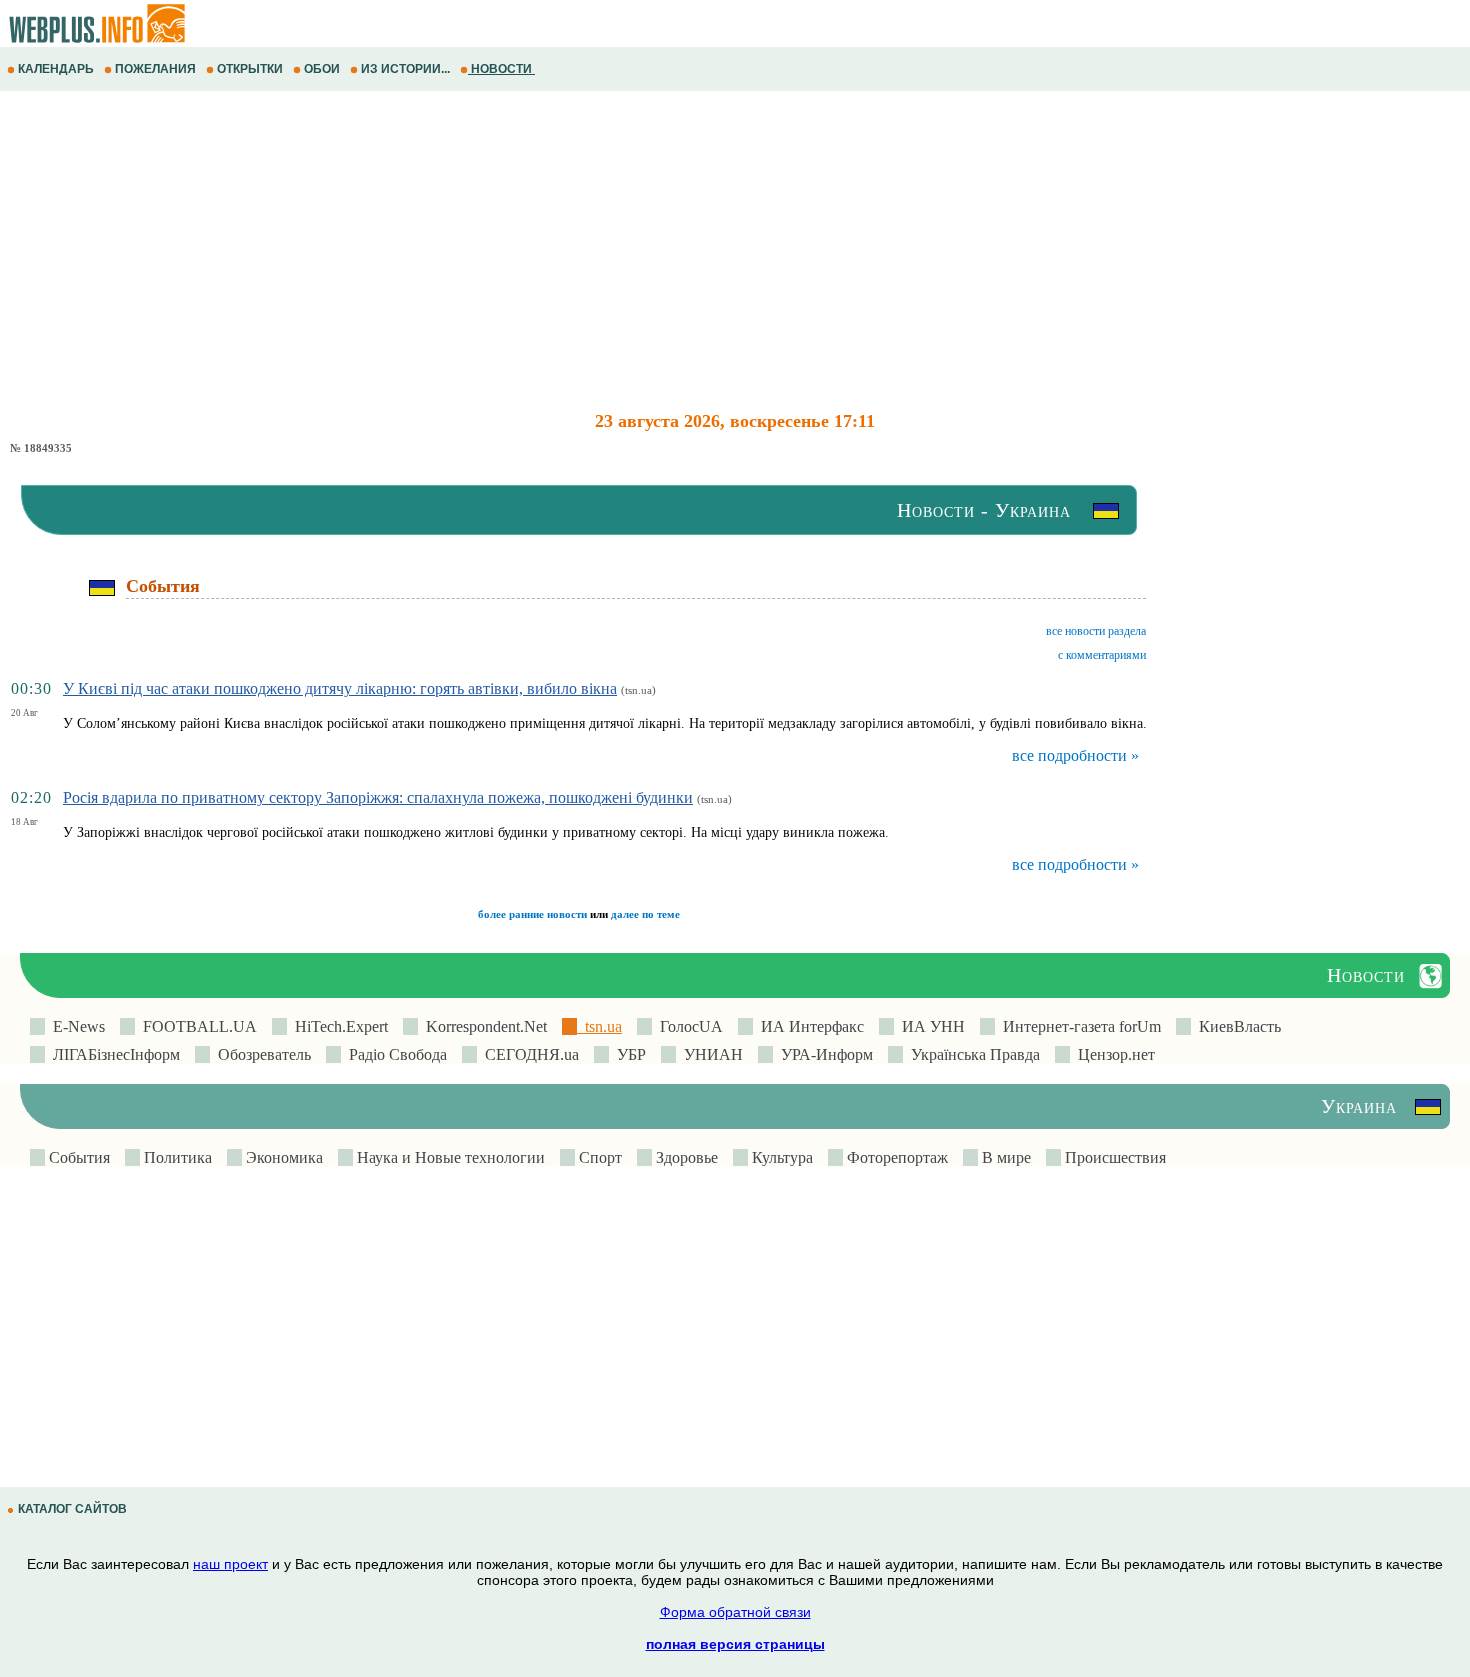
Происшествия (1113, 1157)
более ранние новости (532, 914)
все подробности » (1075, 755)
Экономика (282, 1157)
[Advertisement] (600, 251)
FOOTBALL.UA (196, 1026)
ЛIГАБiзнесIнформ (112, 1054)
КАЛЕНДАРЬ (56, 69)
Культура (780, 1157)
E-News (75, 1026)
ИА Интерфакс (808, 1026)
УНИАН (709, 1054)
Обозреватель (260, 1054)
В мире (1004, 1157)
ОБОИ (322, 69)
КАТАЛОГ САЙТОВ (72, 1509)
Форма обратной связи (735, 1612)
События (77, 1157)
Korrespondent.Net (482, 1026)
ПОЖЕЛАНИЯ (155, 69)
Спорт (598, 1157)
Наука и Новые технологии (449, 1157)
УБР (627, 1054)
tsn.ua (599, 1026)
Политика (176, 1157)
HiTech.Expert (337, 1026)
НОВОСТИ (501, 69)
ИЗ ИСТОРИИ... (405, 69)
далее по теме (645, 914)
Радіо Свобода (394, 1054)
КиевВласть (1236, 1026)
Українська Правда (971, 1054)
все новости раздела (1096, 631)
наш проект (230, 1564)
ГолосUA (687, 1026)
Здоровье (685, 1157)
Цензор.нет (1112, 1054)
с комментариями (1102, 655)
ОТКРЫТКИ (250, 69)
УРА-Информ (823, 1054)
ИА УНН (929, 1026)
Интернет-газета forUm (1078, 1026)
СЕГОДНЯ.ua (528, 1054)
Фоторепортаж (895, 1157)
